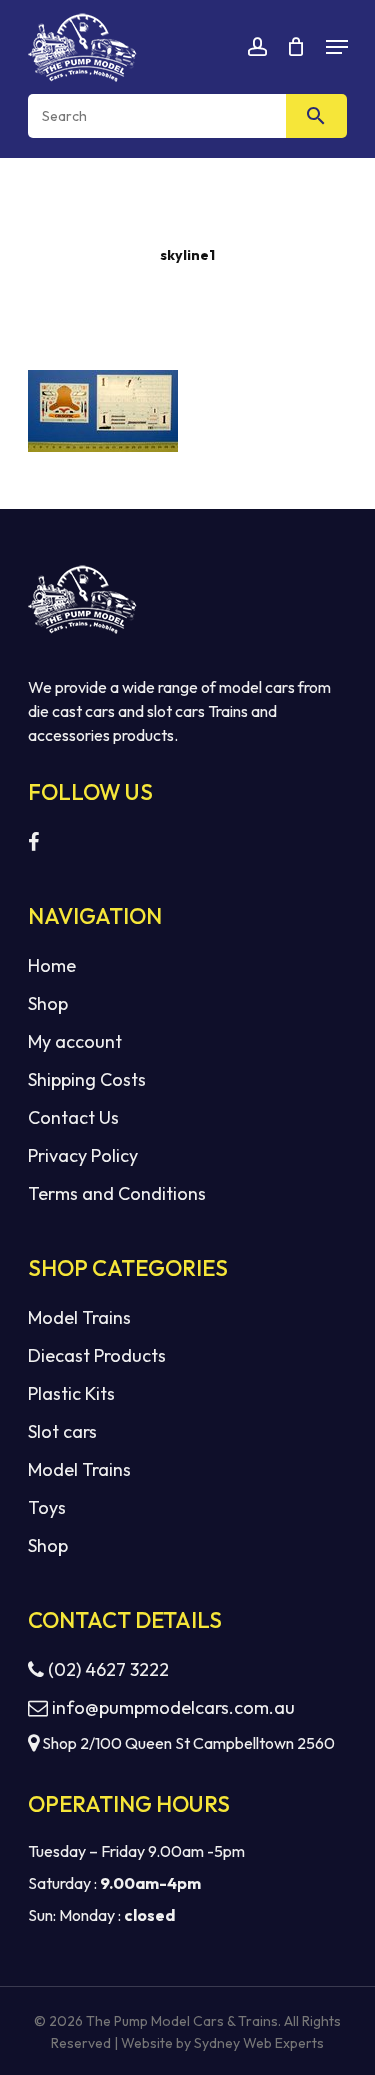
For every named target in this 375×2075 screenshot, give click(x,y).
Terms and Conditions (117, 1193)
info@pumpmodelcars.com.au (173, 1707)
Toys (47, 1507)
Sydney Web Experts (259, 2043)
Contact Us (73, 1117)
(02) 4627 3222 (106, 1669)
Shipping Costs (87, 1079)
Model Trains (79, 1317)
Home (52, 965)
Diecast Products (97, 1355)
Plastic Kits (71, 1393)
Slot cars (62, 1431)
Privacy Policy (83, 1155)
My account (75, 1041)
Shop (48, 1003)
